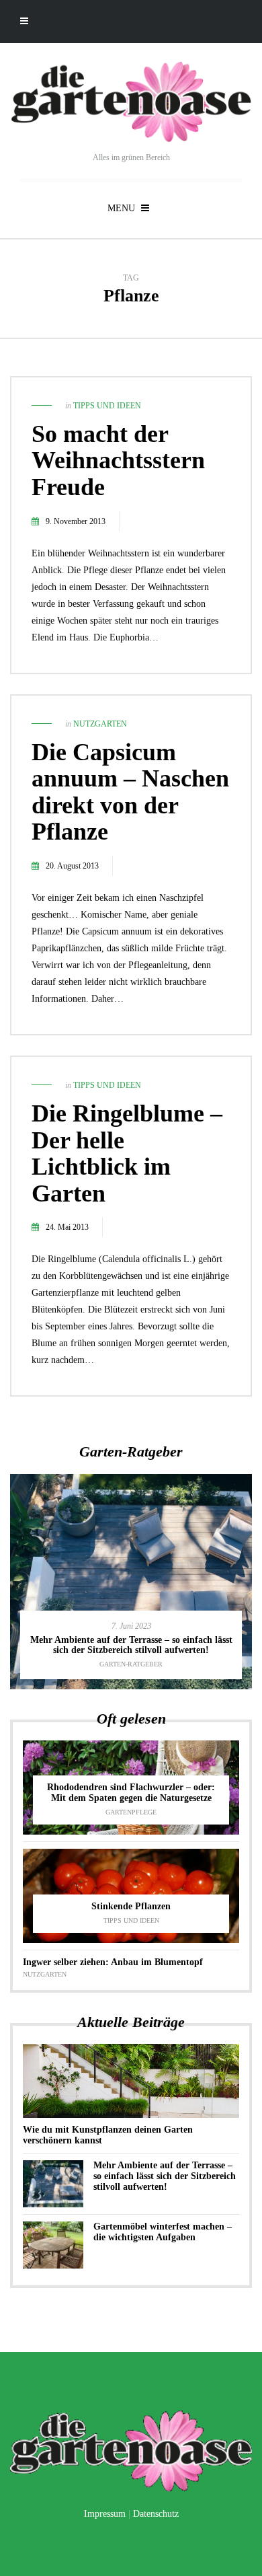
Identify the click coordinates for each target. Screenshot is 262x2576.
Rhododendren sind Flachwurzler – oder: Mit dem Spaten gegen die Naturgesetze (131, 1793)
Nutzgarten (100, 724)
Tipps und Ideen (107, 406)
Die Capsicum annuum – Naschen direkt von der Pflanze (130, 792)
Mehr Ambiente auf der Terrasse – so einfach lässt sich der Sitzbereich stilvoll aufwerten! (131, 1645)
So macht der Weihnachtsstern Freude (118, 461)
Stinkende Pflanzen (131, 1906)
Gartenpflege (131, 1812)
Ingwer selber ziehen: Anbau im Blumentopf (113, 1962)
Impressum (105, 2514)
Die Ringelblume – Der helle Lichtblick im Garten (127, 1153)
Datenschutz (156, 2514)
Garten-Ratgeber (131, 1664)
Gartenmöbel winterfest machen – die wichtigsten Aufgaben (163, 2232)
